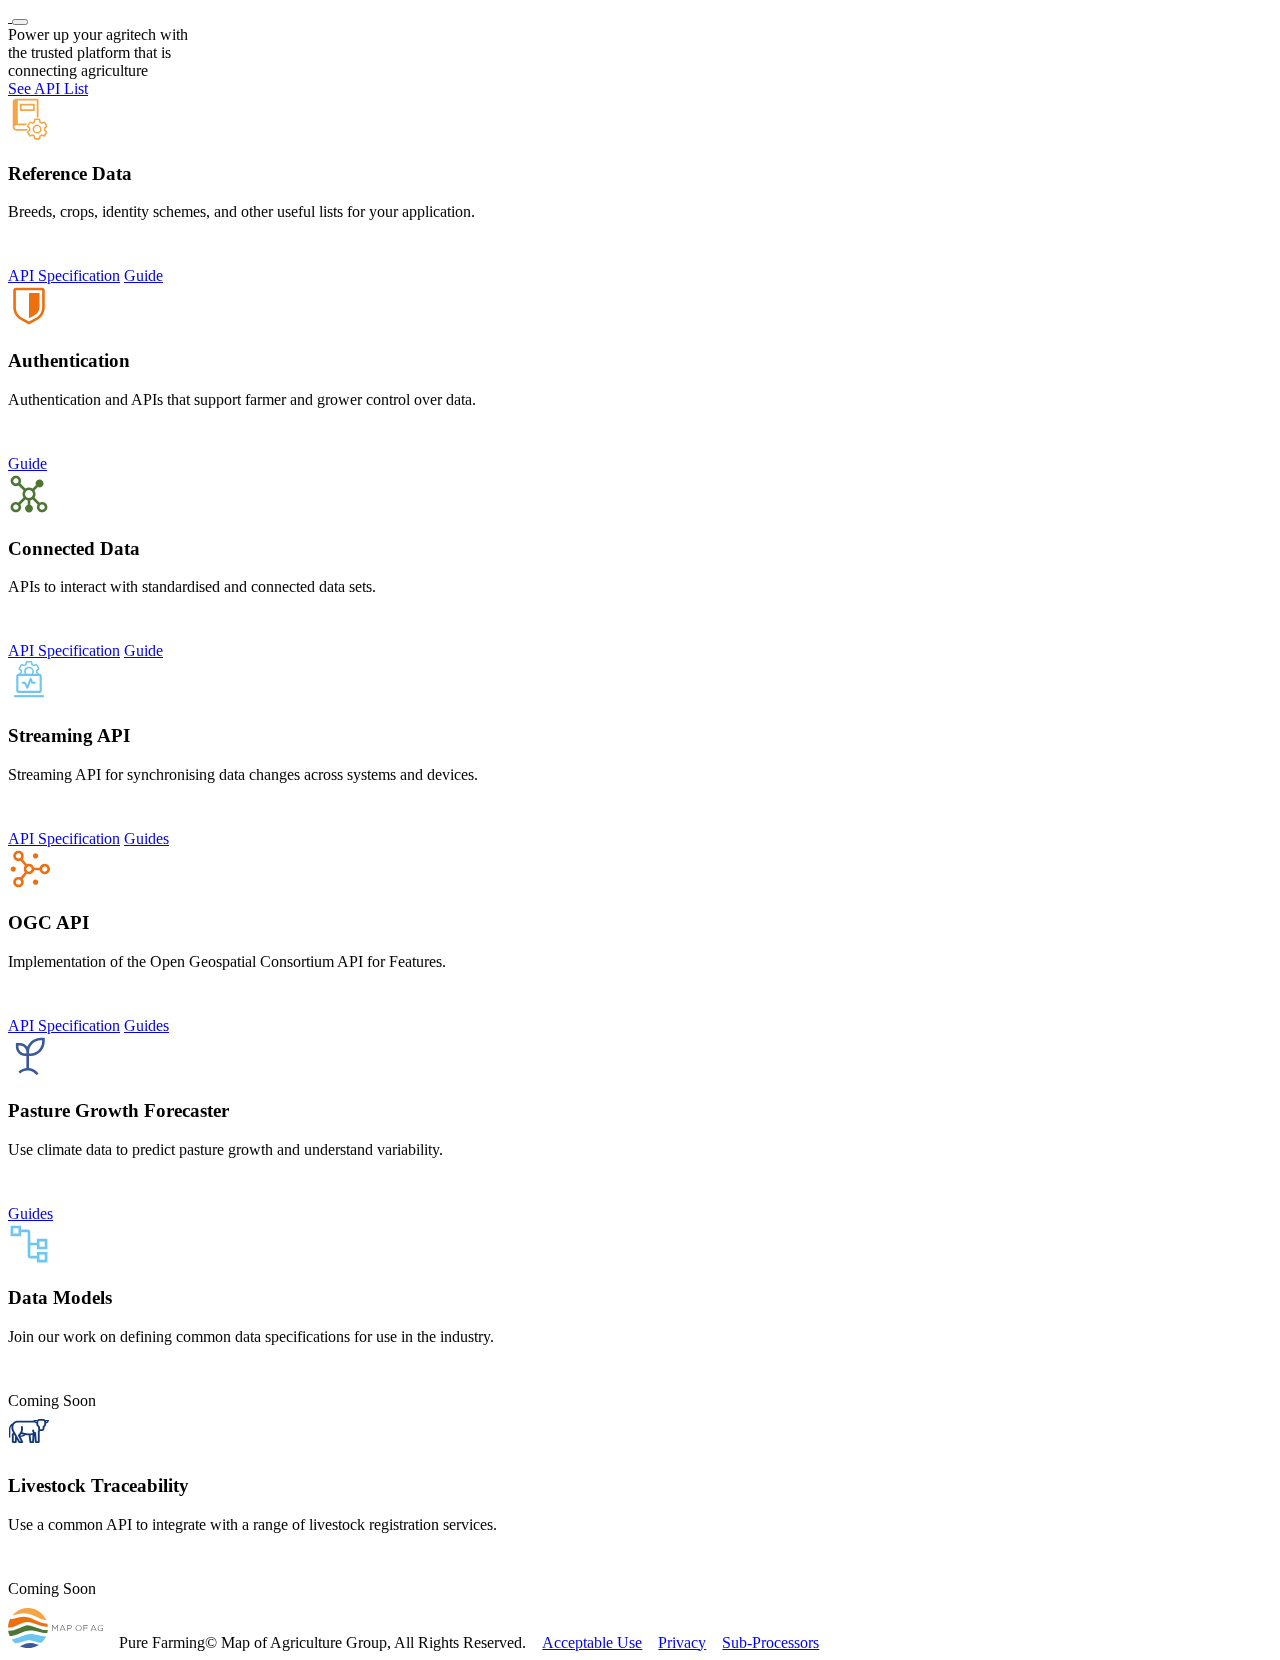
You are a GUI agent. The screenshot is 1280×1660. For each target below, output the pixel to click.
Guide (143, 275)
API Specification (64, 275)
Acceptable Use (592, 1642)
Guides (146, 838)
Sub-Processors (770, 1642)
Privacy (682, 1642)
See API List (48, 88)
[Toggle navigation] (20, 22)
